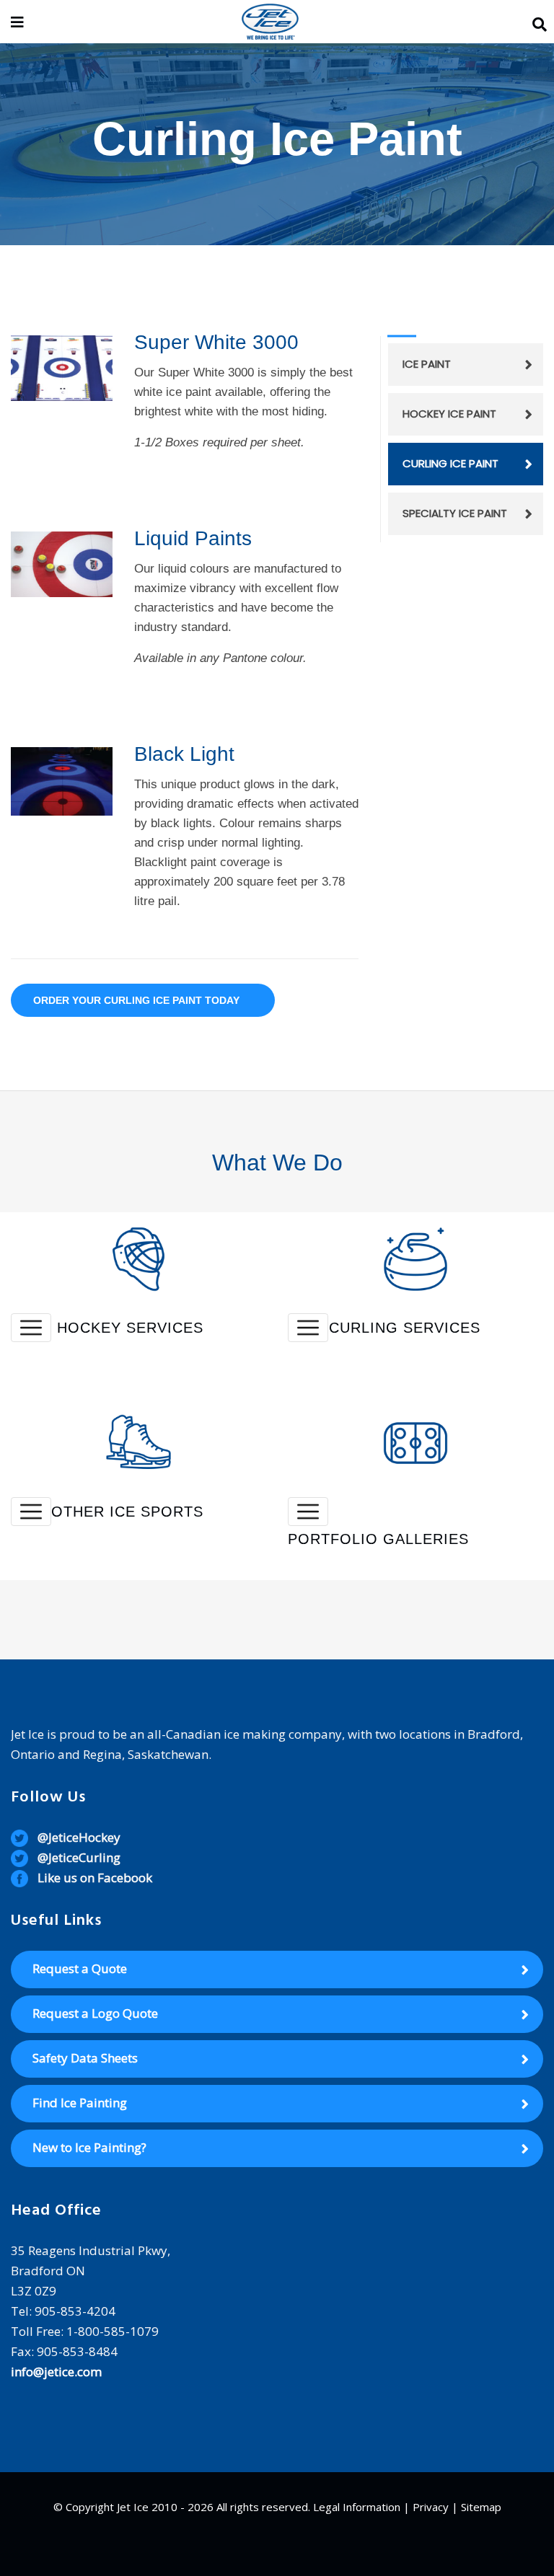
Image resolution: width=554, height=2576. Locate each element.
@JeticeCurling (79, 1857)
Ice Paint (427, 364)
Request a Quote (80, 1968)
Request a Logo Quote (95, 2013)
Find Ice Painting (80, 2103)
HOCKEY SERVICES (130, 1328)
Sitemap (481, 2507)
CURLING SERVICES (405, 1328)
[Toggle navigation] (31, 1328)
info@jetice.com (56, 2372)
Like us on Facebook (95, 1878)
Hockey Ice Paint (449, 414)
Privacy (431, 2507)
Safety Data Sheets (85, 2058)
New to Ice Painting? (89, 2147)
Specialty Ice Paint (455, 513)
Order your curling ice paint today (136, 1000)
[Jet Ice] (270, 23)
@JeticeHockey (79, 1837)
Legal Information (357, 2507)
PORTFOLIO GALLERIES (378, 1539)
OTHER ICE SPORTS (127, 1512)
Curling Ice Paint (450, 463)
